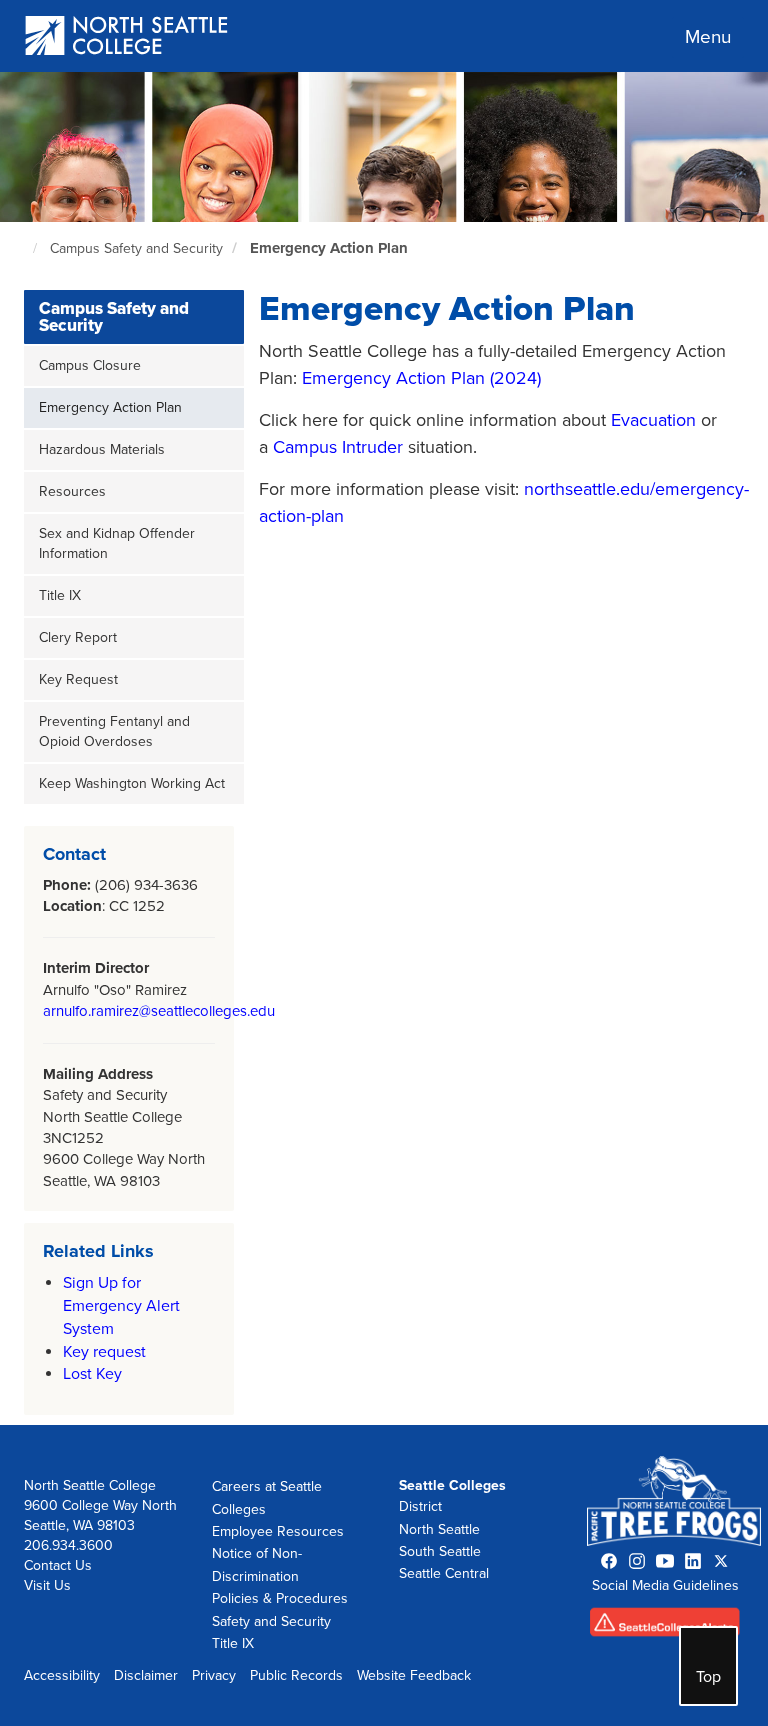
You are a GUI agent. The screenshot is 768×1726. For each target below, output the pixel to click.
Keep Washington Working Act (132, 783)
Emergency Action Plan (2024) (421, 378)
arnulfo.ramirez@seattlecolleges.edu (159, 1011)
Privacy (214, 1675)
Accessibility (62, 1675)
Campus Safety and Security (136, 248)
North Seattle (439, 1529)
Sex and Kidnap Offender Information (117, 543)
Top (708, 1677)
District (420, 1506)
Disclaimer (146, 1675)
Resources (72, 491)
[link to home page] (127, 37)
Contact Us (58, 1565)
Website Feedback (414, 1675)
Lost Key (92, 1374)
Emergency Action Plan (329, 248)
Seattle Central (444, 1573)
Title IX (60, 595)
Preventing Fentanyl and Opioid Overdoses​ (114, 731)
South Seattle (440, 1551)
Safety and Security (271, 1621)
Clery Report (78, 637)
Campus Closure (90, 365)
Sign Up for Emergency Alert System (121, 1306)
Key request (104, 1352)
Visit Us (47, 1585)
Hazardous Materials (102, 449)
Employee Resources (278, 1531)
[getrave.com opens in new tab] (665, 1626)
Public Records (296, 1675)
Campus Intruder (338, 447)
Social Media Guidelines (665, 1585)
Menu (708, 37)
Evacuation (653, 420)
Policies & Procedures (280, 1598)
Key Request (78, 679)
